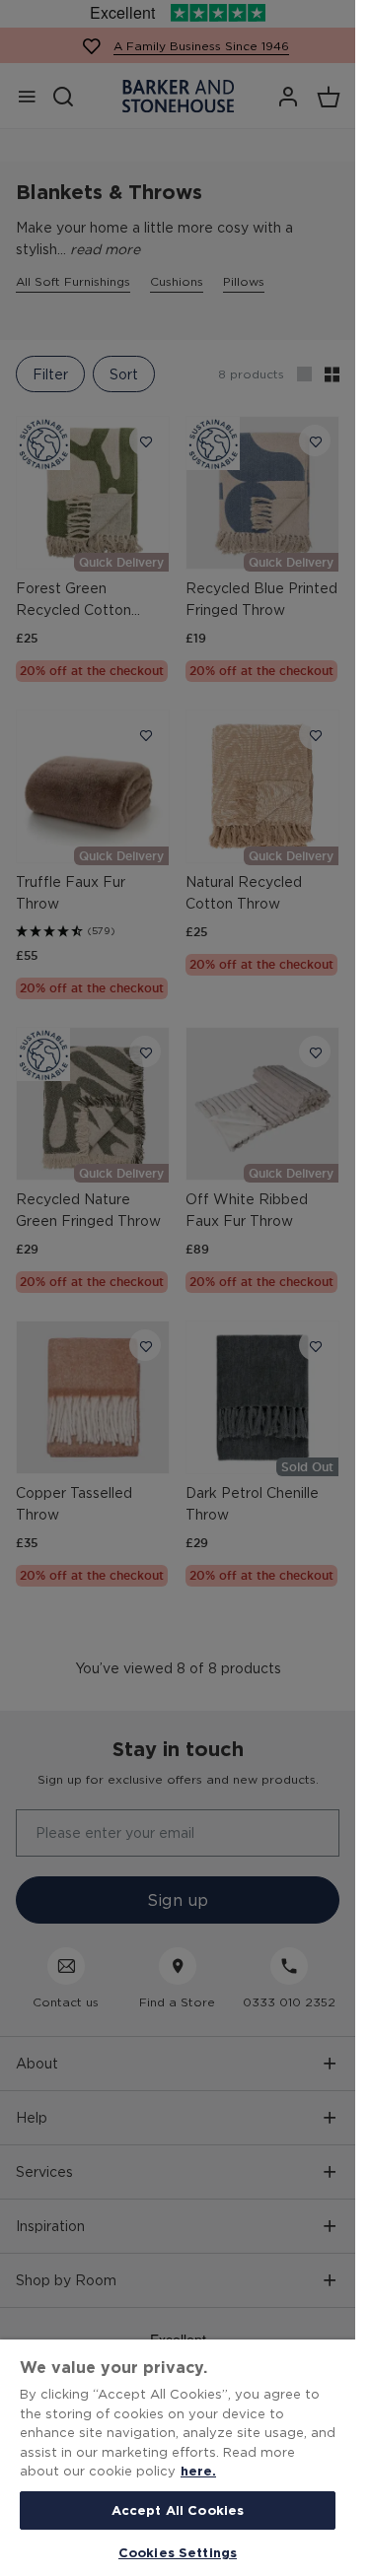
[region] (178, 2458)
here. (198, 2471)
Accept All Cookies (178, 2510)
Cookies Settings (178, 2552)
